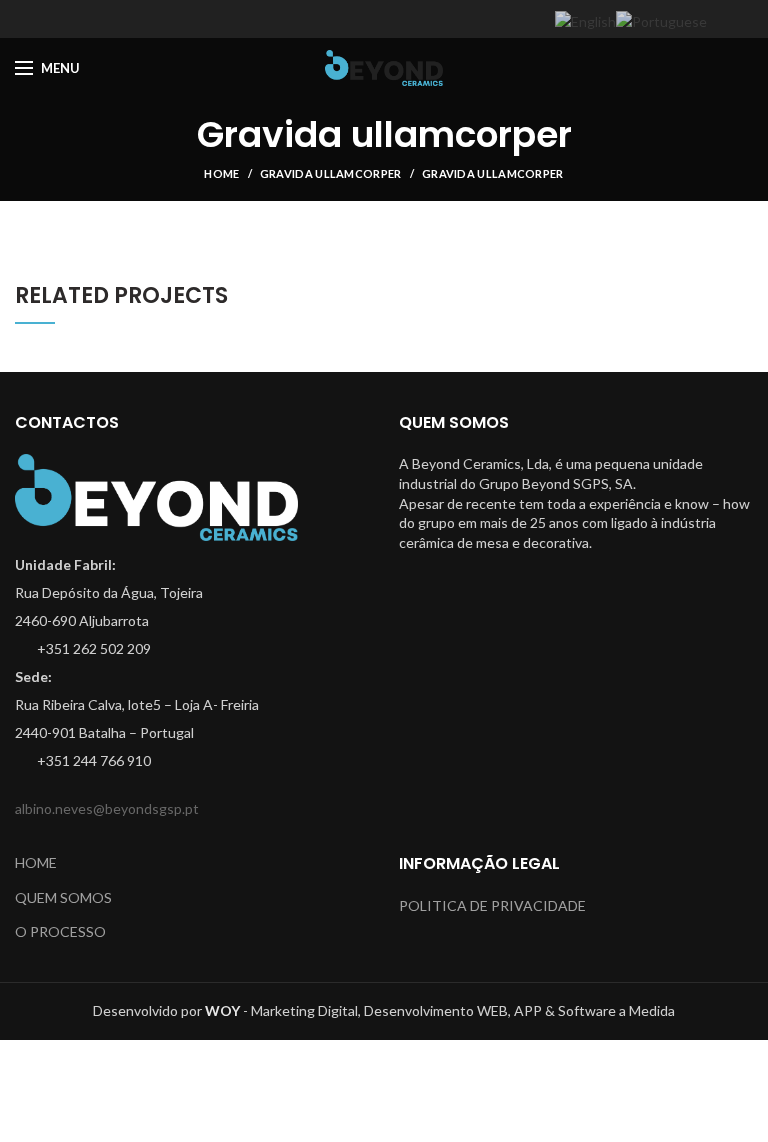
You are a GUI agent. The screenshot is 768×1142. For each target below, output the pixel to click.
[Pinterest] (434, 19)
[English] (585, 20)
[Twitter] (359, 19)
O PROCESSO (60, 931)
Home (221, 173)
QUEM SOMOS (63, 897)
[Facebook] (334, 19)
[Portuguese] (661, 20)
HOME (36, 862)
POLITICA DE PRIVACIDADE (492, 905)
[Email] (409, 19)
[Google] (384, 19)
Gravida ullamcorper (331, 173)
